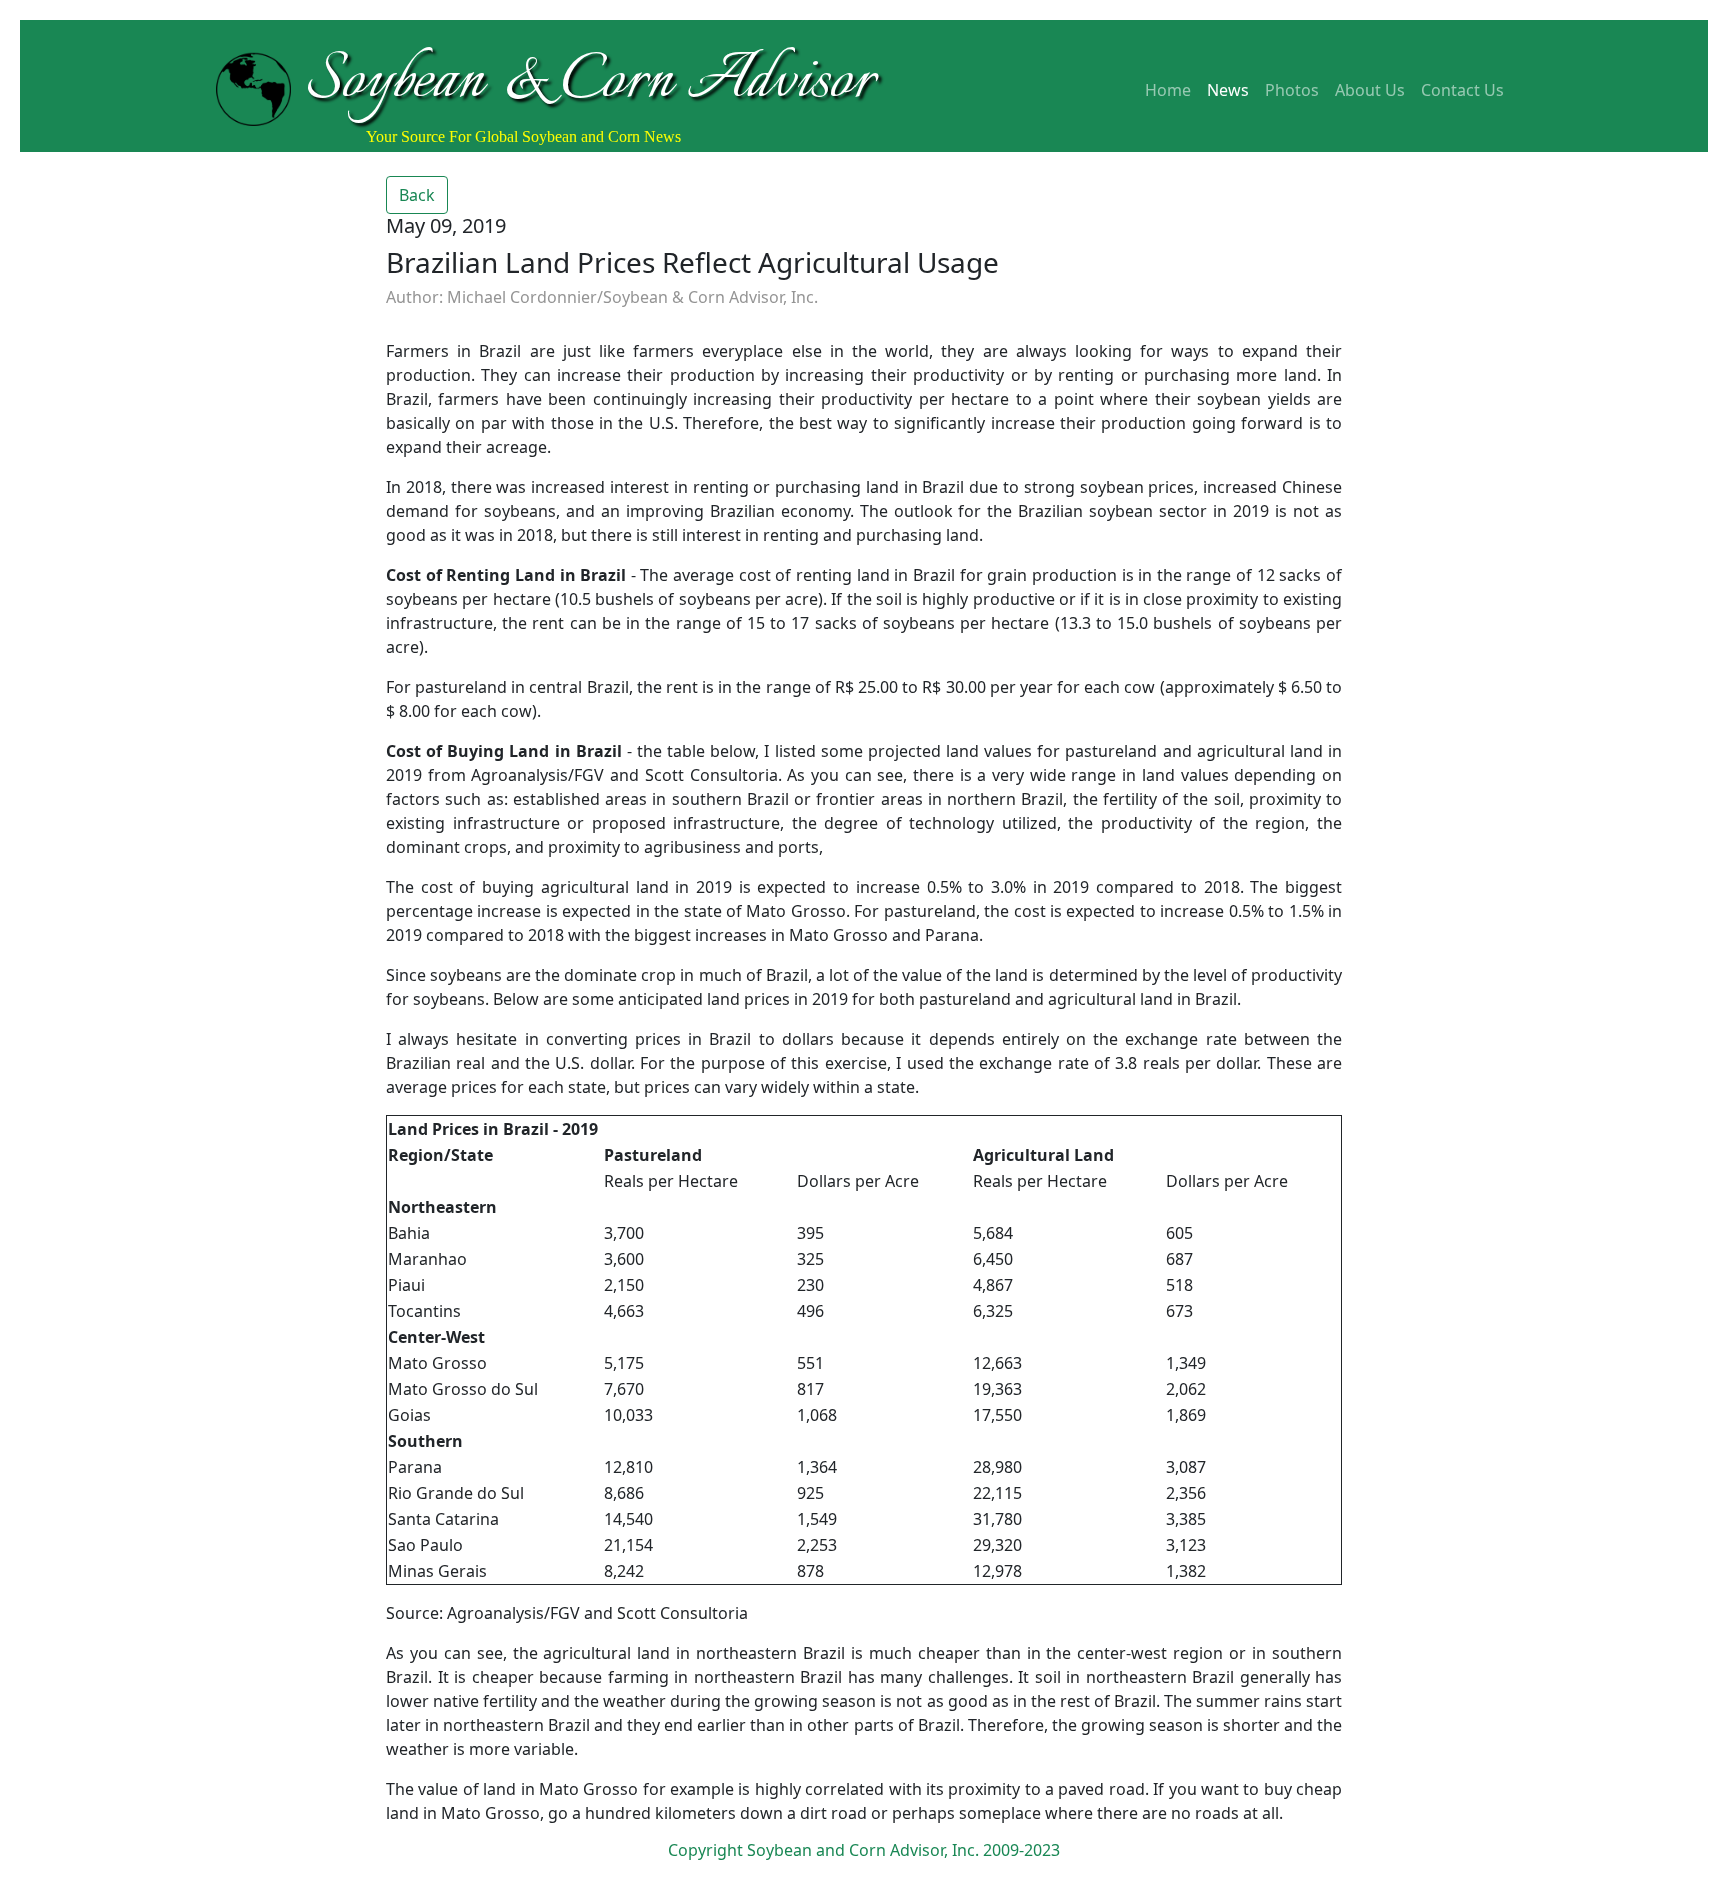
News (1228, 90)
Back (417, 195)
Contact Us (1462, 90)
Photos (1292, 90)
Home (1168, 90)
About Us (1370, 90)
